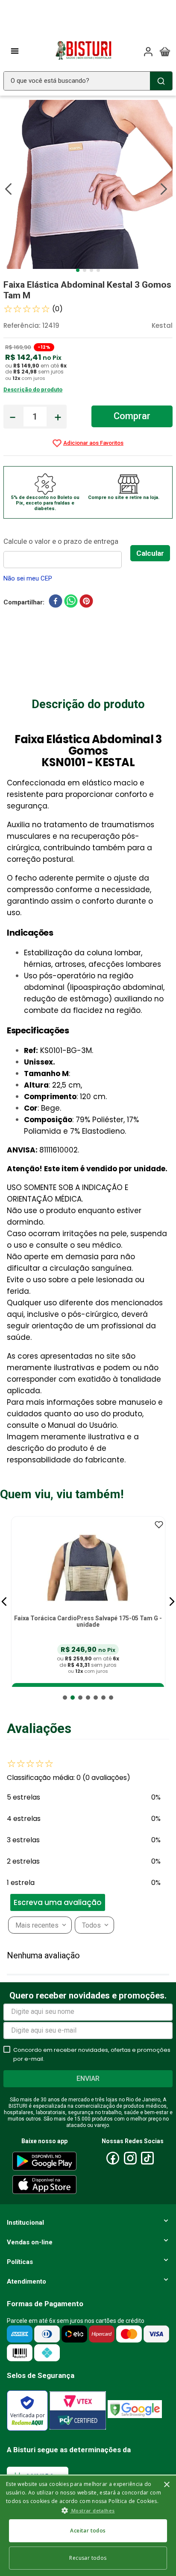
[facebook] (56, 603)
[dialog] (88, 2525)
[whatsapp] (71, 603)
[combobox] (88, 81)
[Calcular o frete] (150, 553)
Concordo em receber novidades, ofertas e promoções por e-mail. (92, 2054)
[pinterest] (86, 603)
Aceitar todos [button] (88, 2531)
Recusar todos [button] (88, 2558)
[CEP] (67, 552)
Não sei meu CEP (28, 578)
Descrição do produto (33, 389)
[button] (4, 1602)
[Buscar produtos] (161, 81)
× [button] (166, 2485)
